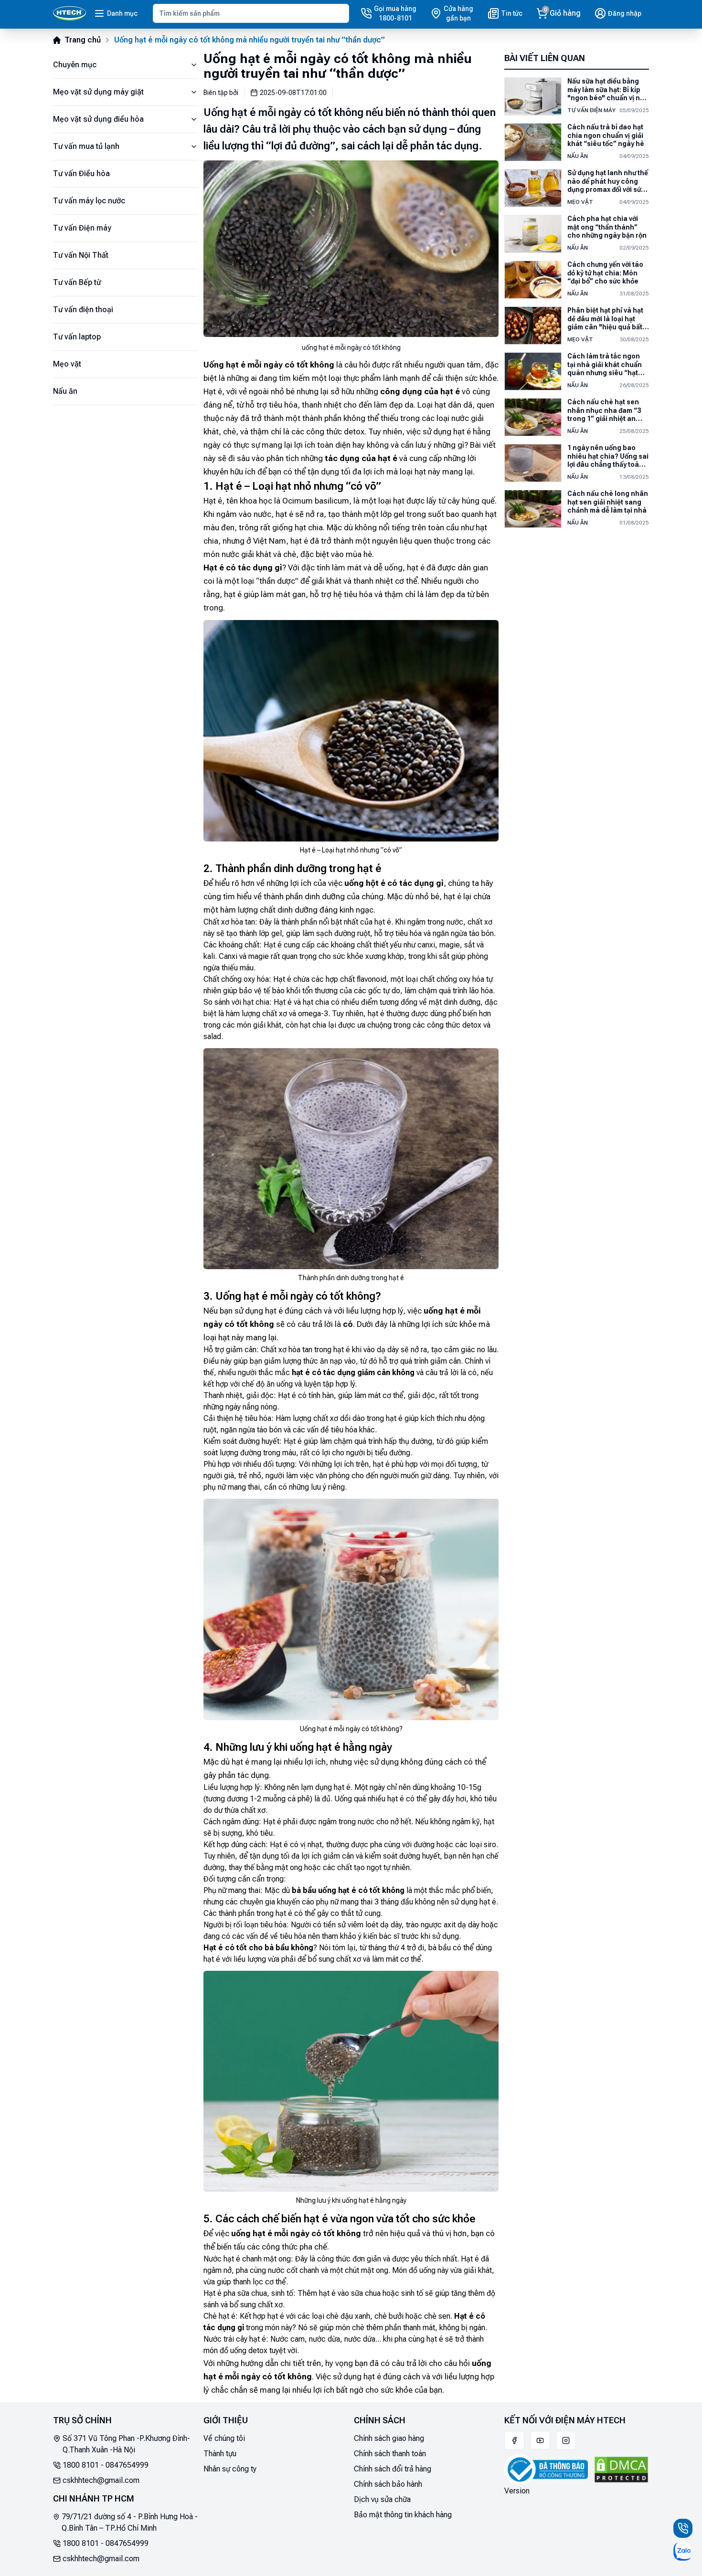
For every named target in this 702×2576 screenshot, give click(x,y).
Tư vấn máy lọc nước (89, 201)
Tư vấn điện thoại (83, 310)
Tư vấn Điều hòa (81, 173)
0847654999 (127, 2465)
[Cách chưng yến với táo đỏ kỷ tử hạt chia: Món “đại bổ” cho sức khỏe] (533, 280)
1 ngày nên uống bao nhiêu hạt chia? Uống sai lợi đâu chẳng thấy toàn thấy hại (608, 457)
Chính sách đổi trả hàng (393, 2469)
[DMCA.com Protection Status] (621, 2470)
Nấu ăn (65, 391)
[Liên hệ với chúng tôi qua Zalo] (683, 2551)
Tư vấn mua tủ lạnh (86, 146)
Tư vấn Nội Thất (81, 255)
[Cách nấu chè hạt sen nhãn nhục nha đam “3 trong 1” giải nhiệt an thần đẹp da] (533, 417)
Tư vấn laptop (77, 337)
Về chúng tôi (224, 2438)
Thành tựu (220, 2454)
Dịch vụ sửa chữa (382, 2499)
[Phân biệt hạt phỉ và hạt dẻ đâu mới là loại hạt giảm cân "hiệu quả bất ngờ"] (533, 326)
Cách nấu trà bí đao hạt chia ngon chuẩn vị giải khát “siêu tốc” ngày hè (606, 135)
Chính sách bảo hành (388, 2484)
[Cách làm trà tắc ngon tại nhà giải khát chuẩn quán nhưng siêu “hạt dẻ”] (533, 371)
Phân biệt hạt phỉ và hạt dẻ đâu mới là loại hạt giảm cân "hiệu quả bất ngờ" (605, 319)
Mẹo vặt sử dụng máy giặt (98, 92)
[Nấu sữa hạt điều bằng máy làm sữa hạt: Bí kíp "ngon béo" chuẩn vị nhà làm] (533, 96)
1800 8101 (81, 2465)
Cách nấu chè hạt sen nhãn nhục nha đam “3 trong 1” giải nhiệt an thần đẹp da (604, 411)
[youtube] (540, 2440)
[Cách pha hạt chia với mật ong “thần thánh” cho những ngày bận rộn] (533, 234)
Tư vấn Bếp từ (77, 282)
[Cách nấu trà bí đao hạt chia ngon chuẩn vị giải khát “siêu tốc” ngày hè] (533, 142)
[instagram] (566, 2440)
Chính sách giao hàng (389, 2438)
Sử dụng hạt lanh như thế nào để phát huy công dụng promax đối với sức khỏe (608, 182)
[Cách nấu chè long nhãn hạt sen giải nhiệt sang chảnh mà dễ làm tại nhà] (533, 509)
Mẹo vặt (67, 364)
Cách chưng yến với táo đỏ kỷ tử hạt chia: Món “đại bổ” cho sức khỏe (605, 273)
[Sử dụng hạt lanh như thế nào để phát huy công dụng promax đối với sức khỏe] (533, 188)
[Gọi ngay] (683, 2528)
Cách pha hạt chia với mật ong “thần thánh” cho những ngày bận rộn (607, 227)
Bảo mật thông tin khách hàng (403, 2515)
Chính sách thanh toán (390, 2454)
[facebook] (514, 2440)
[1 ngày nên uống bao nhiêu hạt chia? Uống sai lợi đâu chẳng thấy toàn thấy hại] (533, 463)
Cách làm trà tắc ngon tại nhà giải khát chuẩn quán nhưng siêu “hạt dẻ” (605, 365)
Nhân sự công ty (230, 2469)
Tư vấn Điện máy (82, 228)
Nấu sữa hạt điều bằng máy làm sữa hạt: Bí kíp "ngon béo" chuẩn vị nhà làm (608, 90)
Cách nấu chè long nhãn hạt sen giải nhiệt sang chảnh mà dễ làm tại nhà (608, 502)
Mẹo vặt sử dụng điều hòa (98, 119)
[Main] (69, 13)
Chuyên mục (75, 65)
